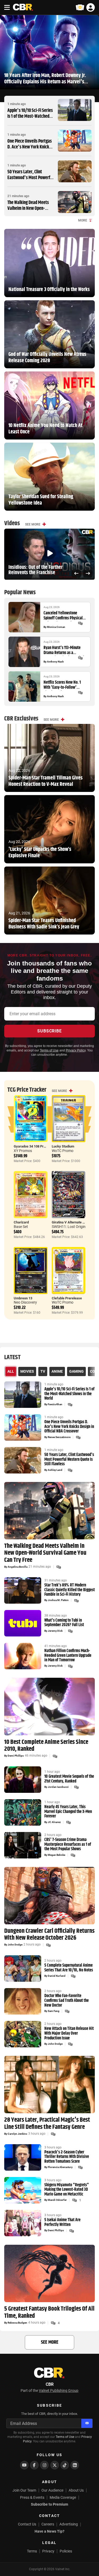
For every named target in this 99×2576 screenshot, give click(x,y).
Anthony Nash (55, 662)
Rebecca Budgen (17, 2323)
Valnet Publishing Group (59, 2391)
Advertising (69, 2524)
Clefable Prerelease (67, 1298)
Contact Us (27, 2524)
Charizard (21, 1222)
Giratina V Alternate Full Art (72, 1222)
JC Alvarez (54, 1822)
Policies (66, 2551)
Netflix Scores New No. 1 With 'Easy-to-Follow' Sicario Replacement (62, 685)
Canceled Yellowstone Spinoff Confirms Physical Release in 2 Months (63, 616)
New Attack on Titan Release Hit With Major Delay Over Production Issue (69, 2033)
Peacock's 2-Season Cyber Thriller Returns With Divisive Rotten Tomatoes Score (67, 2157)
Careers (48, 2524)
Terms (32, 2551)
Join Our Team (24, 2490)
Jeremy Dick (55, 1631)
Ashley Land (55, 1470)
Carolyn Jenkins (17, 2134)
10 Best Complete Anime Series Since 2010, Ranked (46, 1746)
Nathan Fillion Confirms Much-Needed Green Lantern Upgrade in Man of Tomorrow (68, 1656)
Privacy (48, 2551)
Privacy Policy (76, 1050)
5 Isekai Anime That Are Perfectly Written (62, 2222)
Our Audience (52, 2490)
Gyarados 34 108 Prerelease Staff (39, 1146)
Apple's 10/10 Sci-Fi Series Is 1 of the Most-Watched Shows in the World (30, 116)
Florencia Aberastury (60, 2167)
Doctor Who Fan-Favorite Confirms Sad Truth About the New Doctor (67, 2001)
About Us (76, 2490)
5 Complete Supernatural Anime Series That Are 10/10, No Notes (69, 1968)
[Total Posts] (80, 623)
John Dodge (15, 1945)
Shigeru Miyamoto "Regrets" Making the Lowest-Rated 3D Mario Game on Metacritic (67, 2190)
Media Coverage (63, 2497)
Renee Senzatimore (59, 1437)
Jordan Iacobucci (58, 1787)
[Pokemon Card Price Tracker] (80, 7)
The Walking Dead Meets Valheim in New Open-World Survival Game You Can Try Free (29, 211)
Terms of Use (49, 1050)
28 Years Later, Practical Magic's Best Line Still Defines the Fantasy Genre (47, 2123)
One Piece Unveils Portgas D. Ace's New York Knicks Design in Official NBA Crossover (30, 150)
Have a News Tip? (49, 2531)
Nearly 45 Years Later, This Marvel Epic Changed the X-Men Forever (68, 1812)
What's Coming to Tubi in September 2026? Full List (64, 1623)
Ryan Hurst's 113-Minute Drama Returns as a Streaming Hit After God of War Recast (64, 650)
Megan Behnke (56, 1855)
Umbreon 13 (23, 1298)
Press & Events (32, 2497)
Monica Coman (56, 627)
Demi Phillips (16, 1756)
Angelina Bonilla (18, 1567)
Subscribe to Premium (49, 2504)
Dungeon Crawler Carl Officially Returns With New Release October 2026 (49, 1935)
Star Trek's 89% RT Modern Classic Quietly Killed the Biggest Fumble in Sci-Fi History (70, 1590)
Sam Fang (54, 2011)
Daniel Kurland (57, 1976)
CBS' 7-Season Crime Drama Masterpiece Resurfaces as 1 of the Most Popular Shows (68, 1845)
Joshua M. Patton (58, 1600)
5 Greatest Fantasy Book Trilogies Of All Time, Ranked (49, 2312)
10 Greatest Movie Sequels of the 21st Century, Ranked (69, 1779)
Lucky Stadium (63, 1146)
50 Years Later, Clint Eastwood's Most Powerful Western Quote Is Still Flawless (30, 181)
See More (33, 524)
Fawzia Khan (55, 1404)
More (83, 220)
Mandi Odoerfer (57, 2200)
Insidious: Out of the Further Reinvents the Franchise (36, 570)
